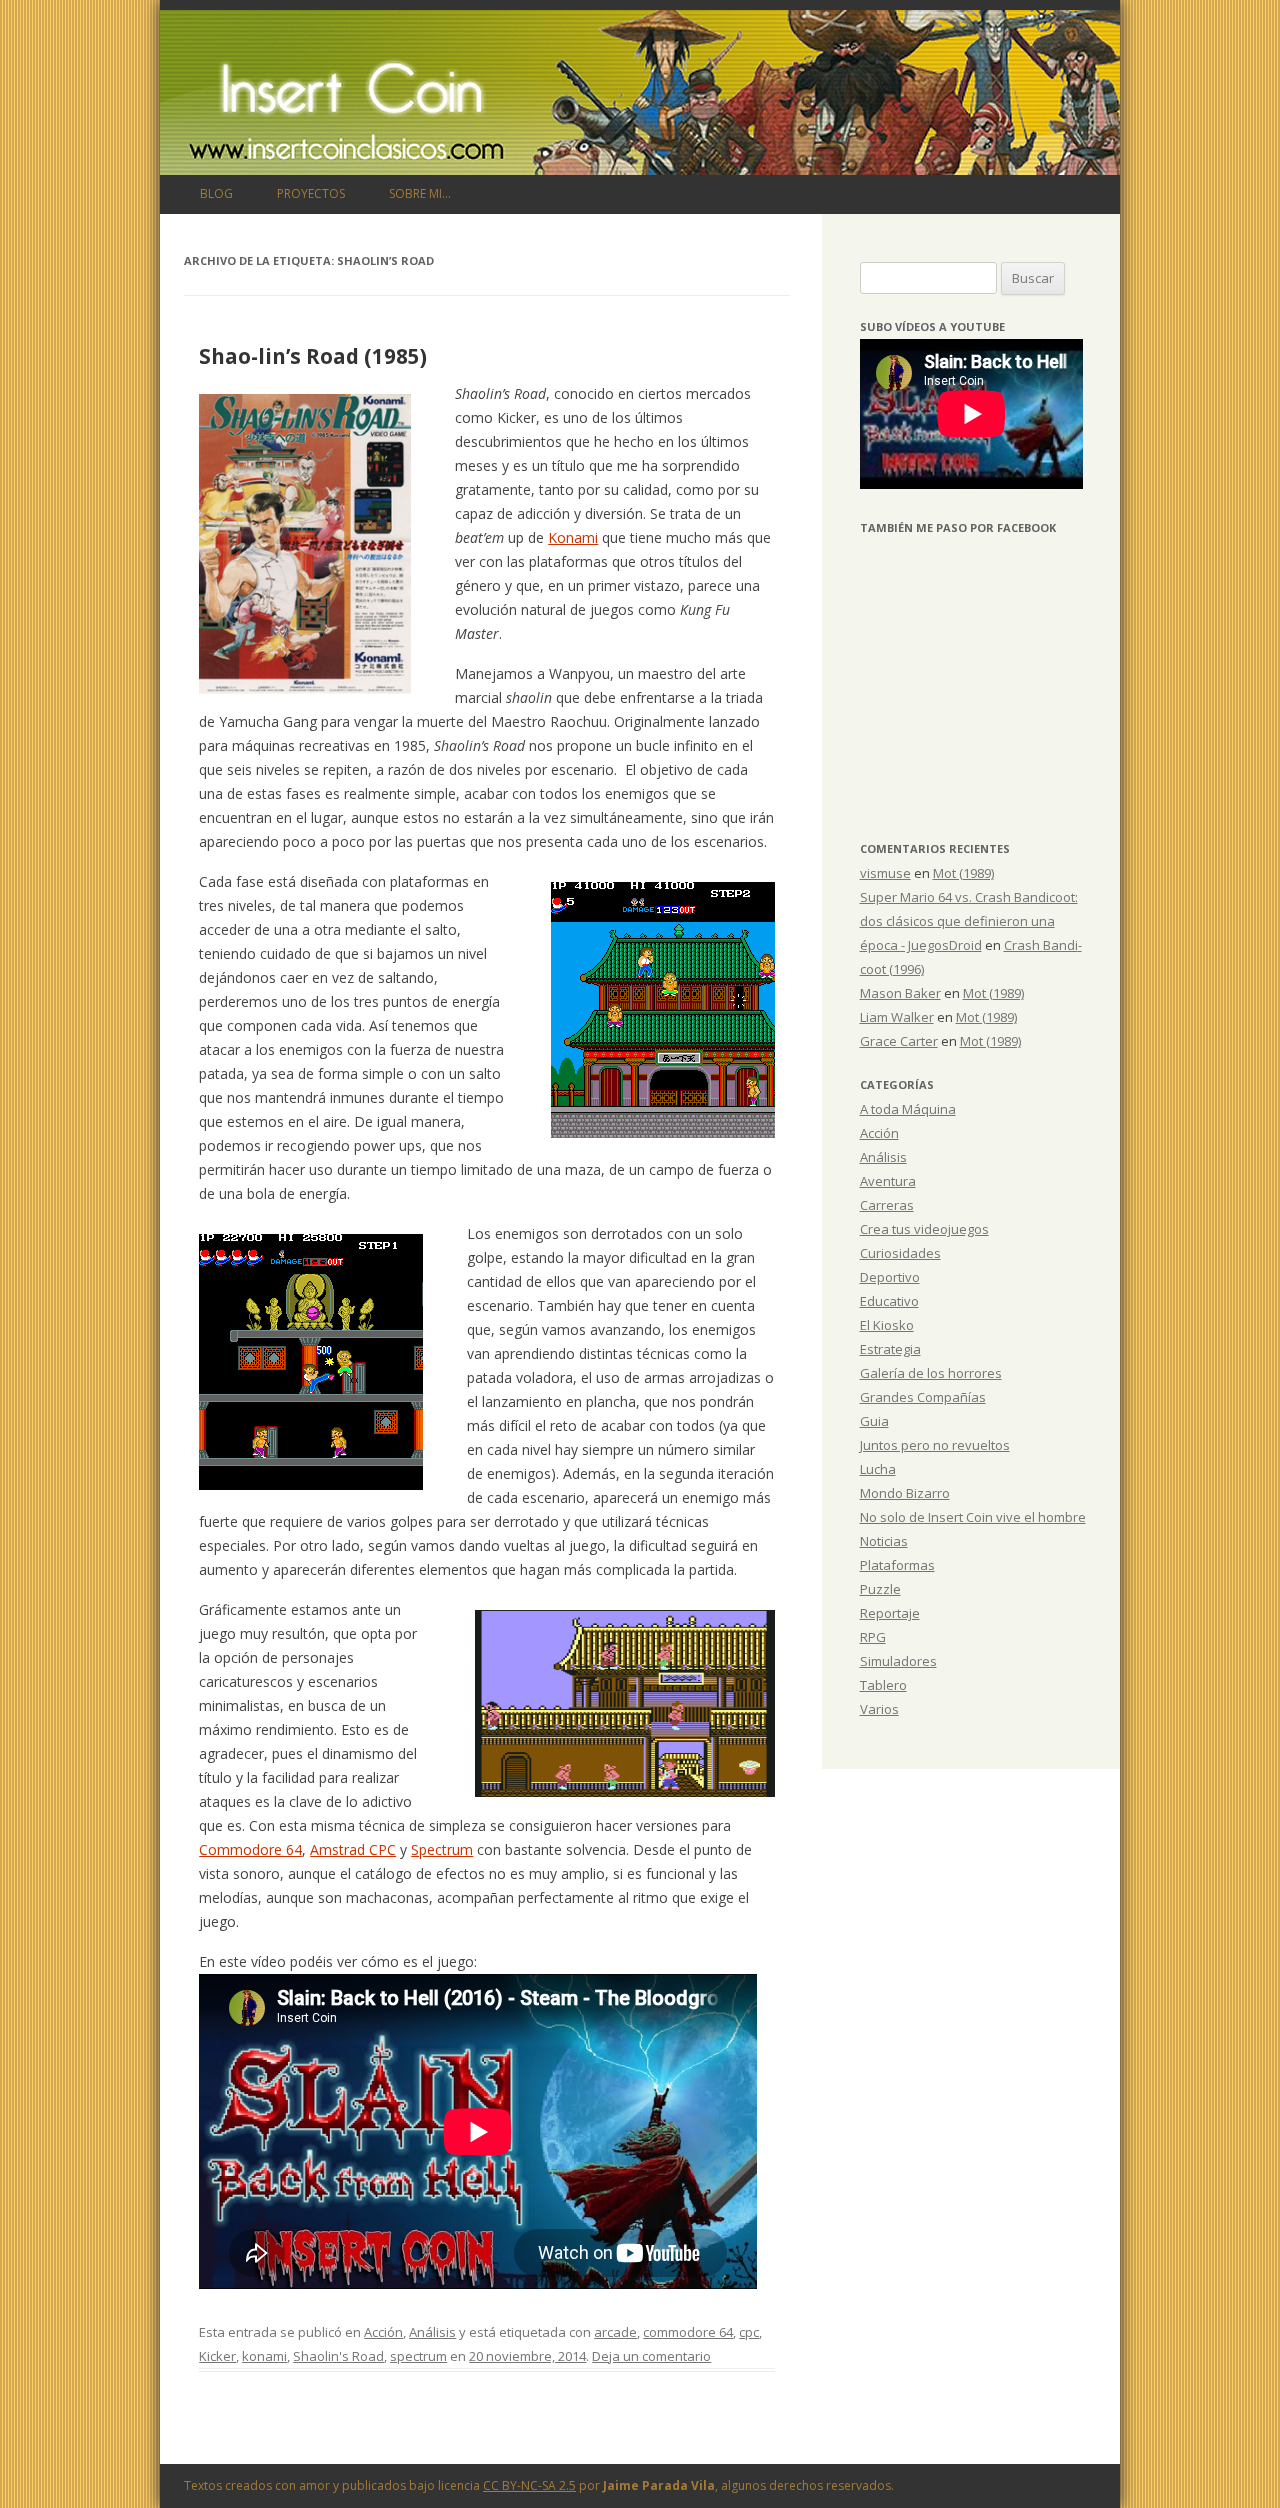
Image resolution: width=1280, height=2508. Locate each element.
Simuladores (898, 1661)
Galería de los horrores (931, 1373)
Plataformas (897, 1565)
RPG (873, 1637)
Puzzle (880, 1589)
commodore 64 (688, 2332)
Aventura (888, 1181)
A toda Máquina (908, 1109)
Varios (879, 1709)
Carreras (887, 1205)
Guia (874, 1421)
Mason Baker (900, 993)
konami (264, 2356)
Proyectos (311, 193)
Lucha (878, 1469)
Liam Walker (897, 1017)
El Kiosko (887, 1325)
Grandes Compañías (923, 1397)
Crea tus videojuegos (924, 1229)
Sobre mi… (420, 193)
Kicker (217, 2356)
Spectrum (442, 1849)
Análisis (432, 2332)
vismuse (885, 873)
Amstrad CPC (353, 1849)
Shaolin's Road (338, 2356)
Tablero (883, 1685)
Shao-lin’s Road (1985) (313, 356)
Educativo (889, 1301)
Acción (383, 2332)
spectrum (418, 2356)
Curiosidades (900, 1253)
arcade (615, 2332)
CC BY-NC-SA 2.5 (529, 2485)
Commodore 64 (250, 1849)
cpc (749, 2332)
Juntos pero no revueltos (935, 1445)
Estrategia (890, 1349)
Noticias (884, 1541)
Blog (216, 193)
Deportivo (890, 1277)
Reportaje (890, 1613)
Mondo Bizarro (905, 1493)
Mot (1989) (963, 873)
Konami (573, 537)
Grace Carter (899, 1041)
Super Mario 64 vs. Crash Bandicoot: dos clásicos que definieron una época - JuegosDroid (969, 921)
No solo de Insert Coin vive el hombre (973, 1517)
